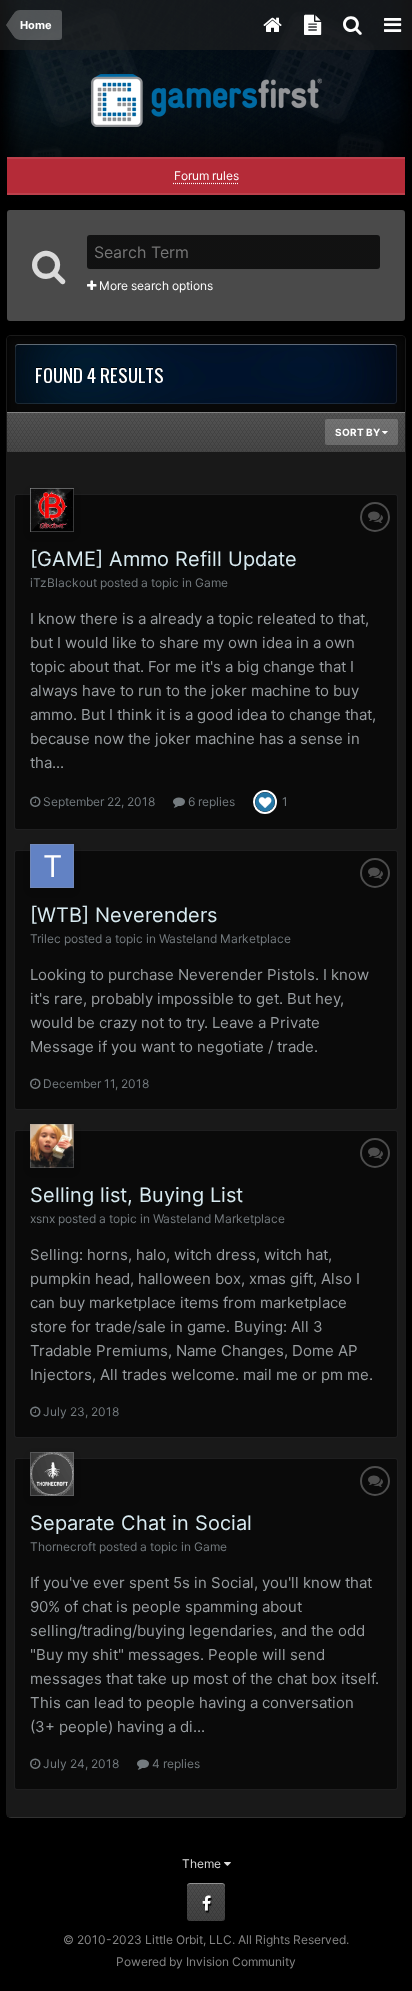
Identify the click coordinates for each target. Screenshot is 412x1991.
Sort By (358, 432)
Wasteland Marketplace (225, 938)
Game (211, 582)
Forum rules (206, 175)
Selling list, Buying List (136, 1195)
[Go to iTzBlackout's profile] (52, 510)
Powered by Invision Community (206, 1961)
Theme (203, 1863)
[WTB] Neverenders (123, 915)
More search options (154, 285)
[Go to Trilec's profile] (52, 866)
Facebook (206, 1902)
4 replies (174, 1763)
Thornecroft (63, 1546)
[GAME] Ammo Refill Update (163, 559)
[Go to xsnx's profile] (52, 1146)
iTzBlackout (63, 582)
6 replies (210, 801)
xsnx (42, 1218)
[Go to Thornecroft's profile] (52, 1474)
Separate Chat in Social (141, 1523)
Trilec (45, 938)
